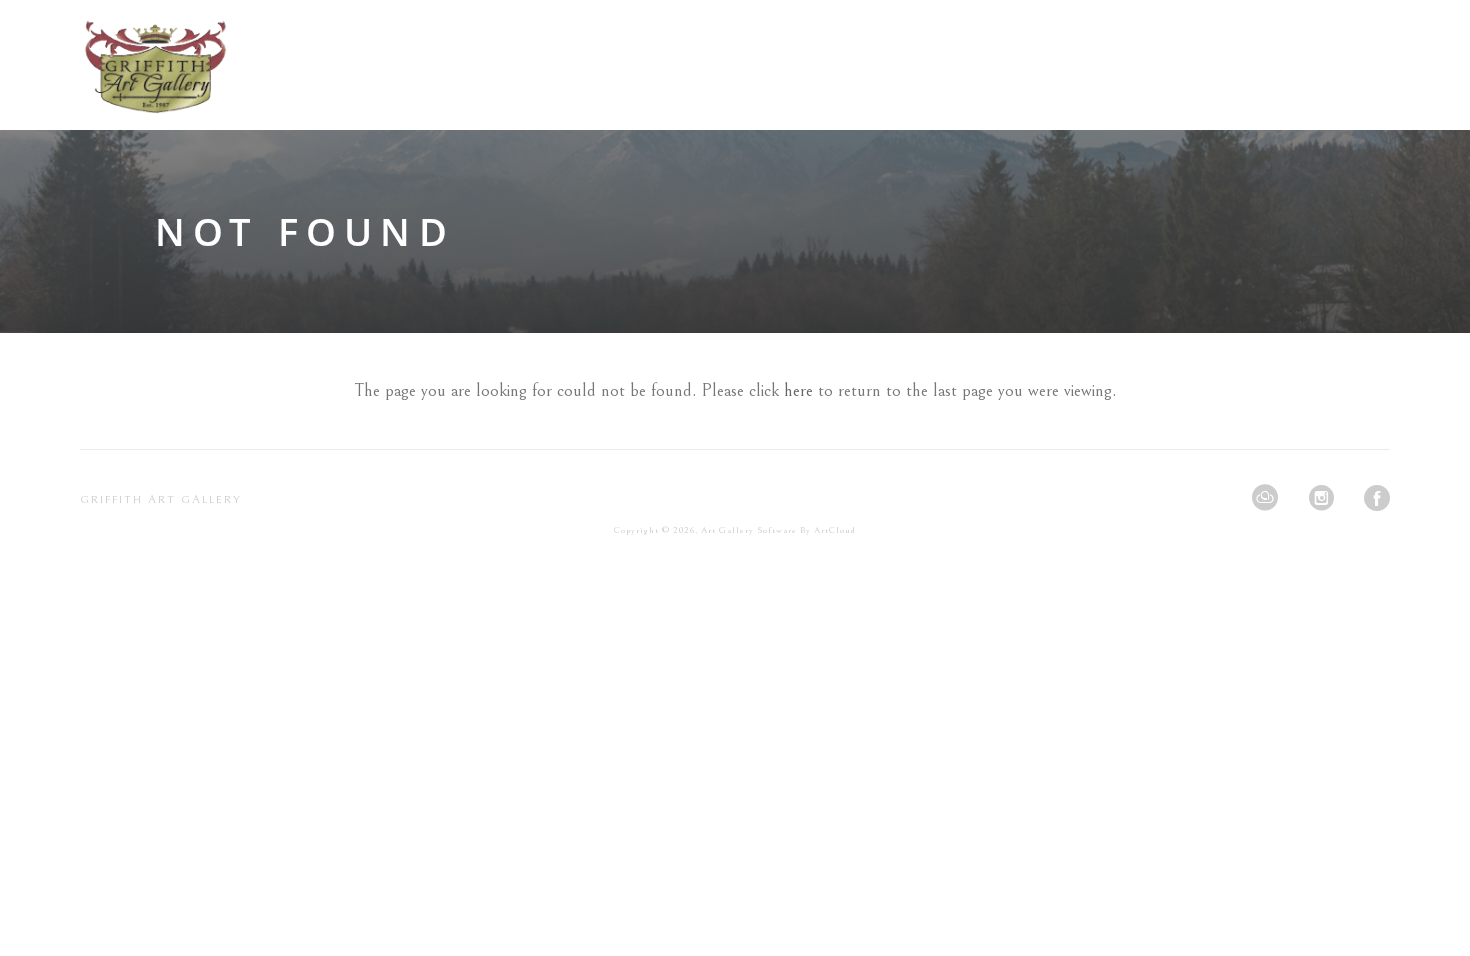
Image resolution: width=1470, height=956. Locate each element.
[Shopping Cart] (1383, 64)
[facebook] (1377, 498)
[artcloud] (1265, 498)
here (798, 390)
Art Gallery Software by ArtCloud (778, 530)
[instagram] (1321, 498)
